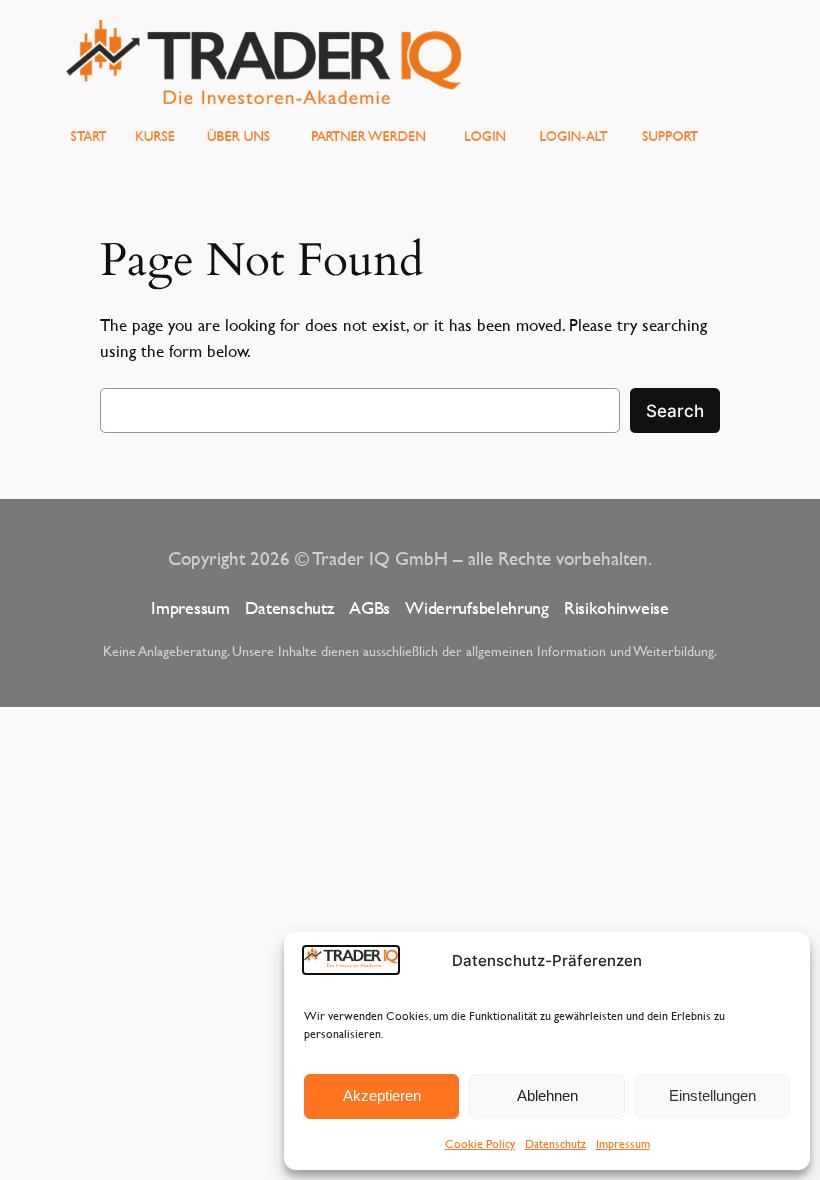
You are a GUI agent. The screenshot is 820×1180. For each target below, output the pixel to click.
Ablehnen (547, 1095)
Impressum (623, 1143)
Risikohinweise (616, 607)
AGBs (369, 607)
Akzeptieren (382, 1095)
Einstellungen (712, 1095)
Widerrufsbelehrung (477, 607)
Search (675, 411)
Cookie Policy (480, 1143)
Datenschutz (555, 1143)
